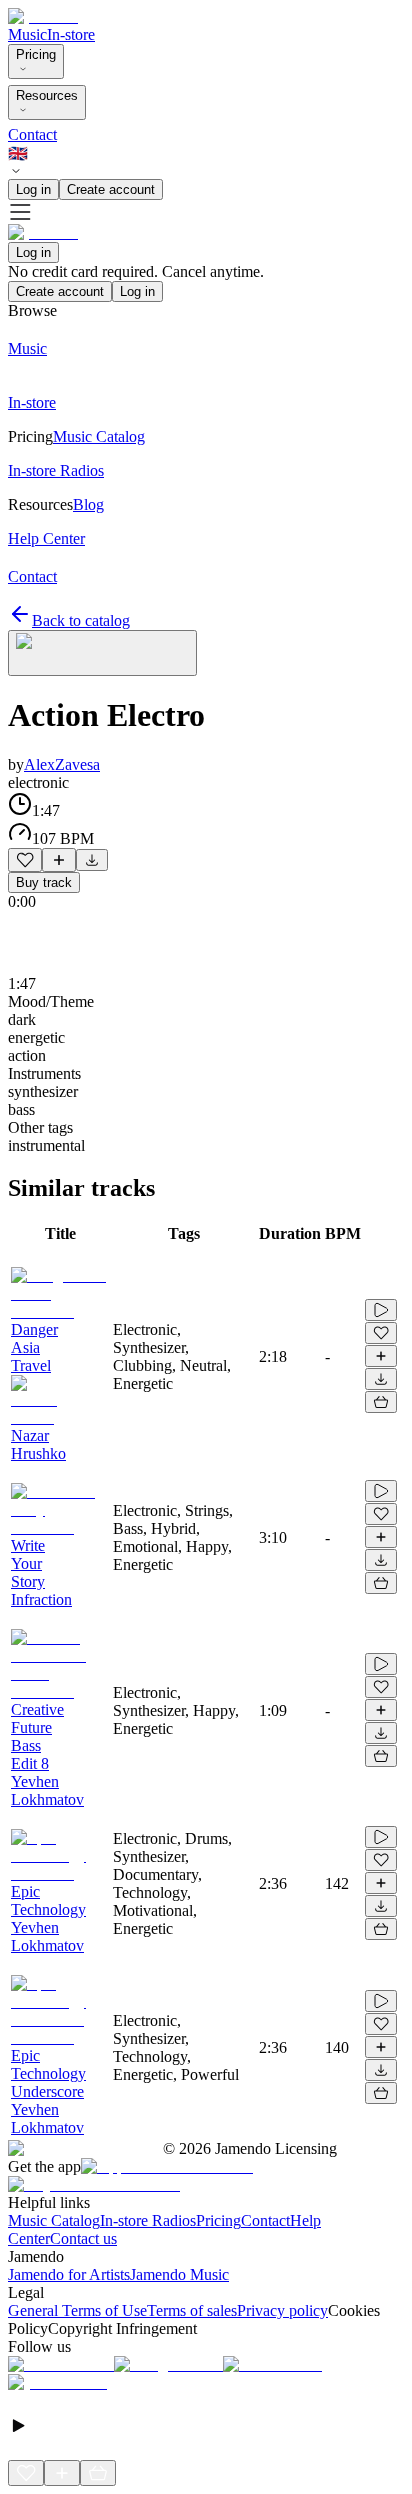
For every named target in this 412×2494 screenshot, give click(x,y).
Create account (111, 189)
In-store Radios (148, 2220)
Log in (33, 189)
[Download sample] (92, 860)
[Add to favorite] (25, 860)
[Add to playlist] (59, 860)
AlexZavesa (62, 764)
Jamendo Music (179, 2274)
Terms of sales (192, 2310)
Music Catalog (54, 2220)
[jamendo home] (43, 16)
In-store (71, 34)
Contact (32, 134)
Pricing (36, 54)
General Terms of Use (77, 2310)
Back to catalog (81, 620)
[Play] (102, 653)
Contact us (83, 2238)
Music (27, 34)
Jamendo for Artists (69, 2274)
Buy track (44, 882)
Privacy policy (282, 2310)
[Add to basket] (381, 1402)
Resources (47, 95)
